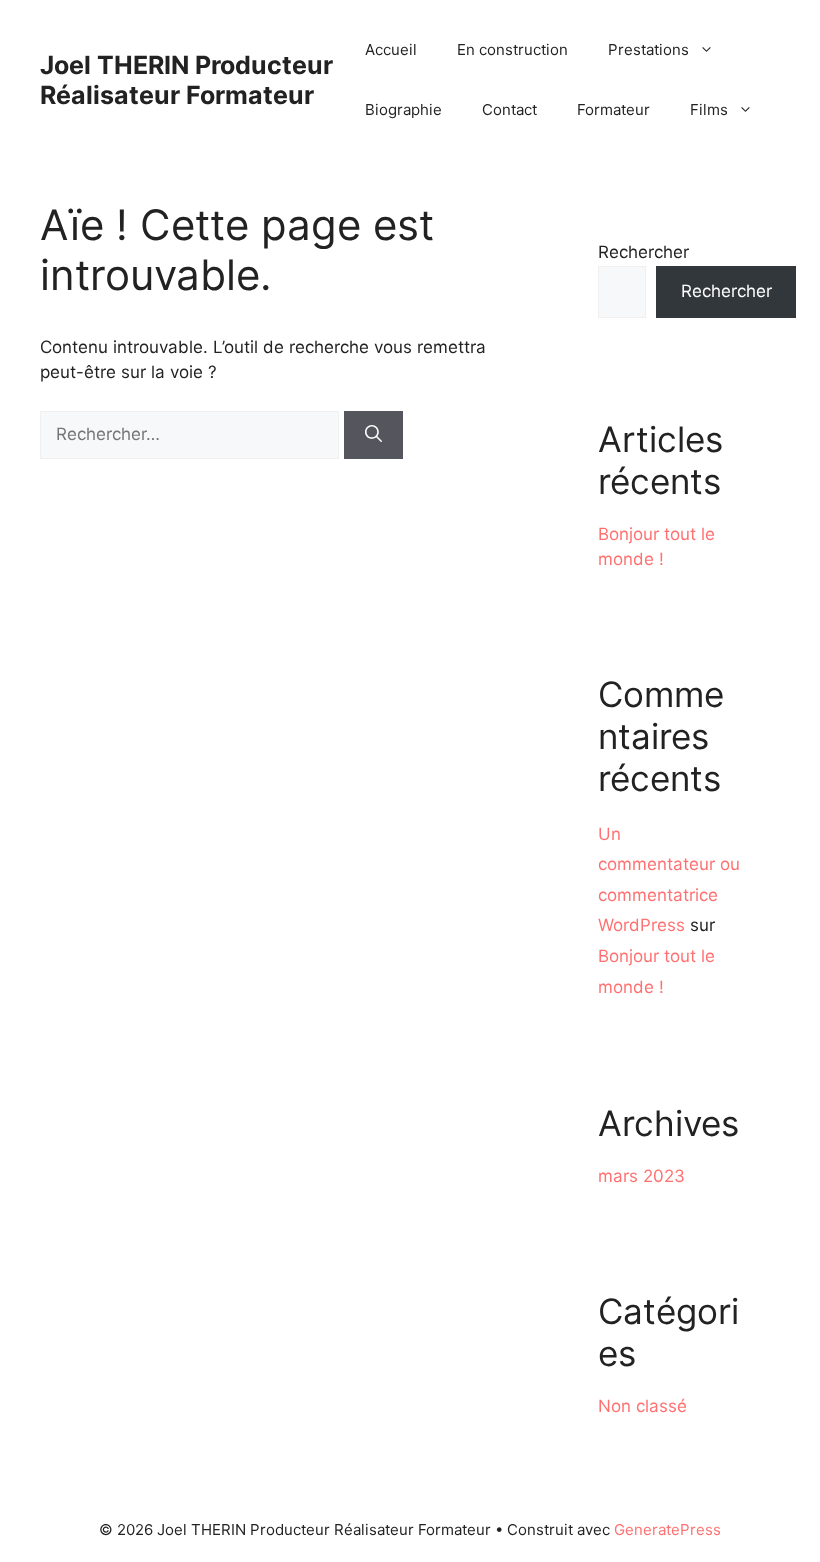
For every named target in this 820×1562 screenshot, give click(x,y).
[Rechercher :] (192, 434)
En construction (512, 49)
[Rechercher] (373, 435)
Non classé (642, 1406)
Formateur (613, 109)
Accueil (391, 49)
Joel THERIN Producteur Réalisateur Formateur (186, 80)
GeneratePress (667, 1529)
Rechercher (643, 252)
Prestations (648, 49)
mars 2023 (641, 1176)
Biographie (403, 109)
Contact (509, 109)
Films (709, 109)
